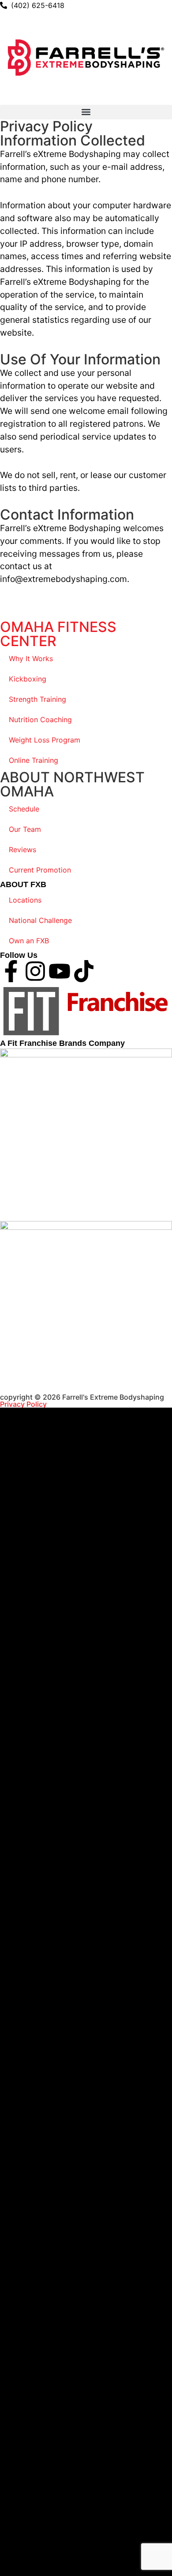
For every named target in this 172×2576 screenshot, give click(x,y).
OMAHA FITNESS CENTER (58, 634)
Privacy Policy (23, 1404)
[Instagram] (35, 971)
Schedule (24, 809)
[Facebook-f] (11, 971)
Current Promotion (40, 870)
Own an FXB (29, 941)
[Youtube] (60, 971)
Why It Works (31, 658)
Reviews (22, 850)
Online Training (34, 760)
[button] (86, 112)
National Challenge (40, 920)
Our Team (25, 829)
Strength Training (37, 699)
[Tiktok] (84, 971)
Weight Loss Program (45, 740)
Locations (25, 900)
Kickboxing (28, 679)
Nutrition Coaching (40, 720)
